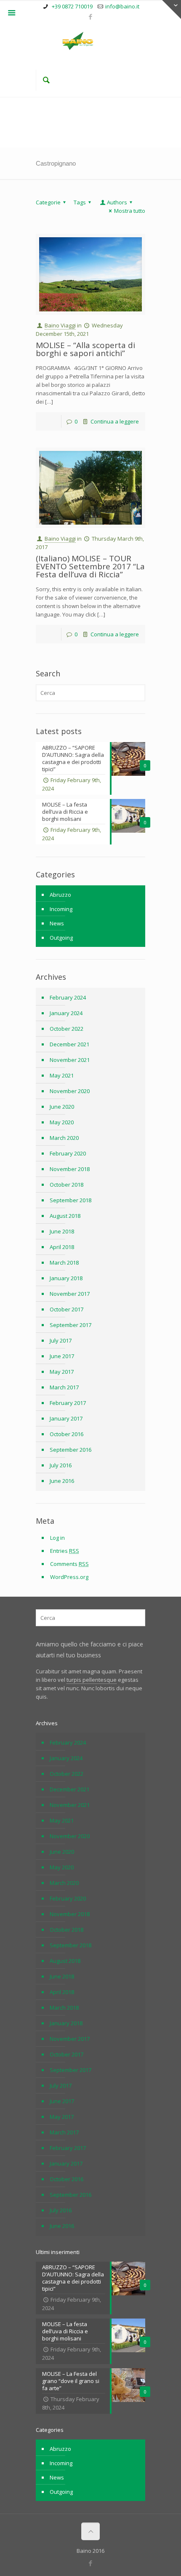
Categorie (48, 202)
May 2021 (62, 1075)
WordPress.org (69, 1577)
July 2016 (61, 1465)
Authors (117, 202)
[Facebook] (91, 16)
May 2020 (62, 1122)
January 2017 (66, 1418)
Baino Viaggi (60, 325)
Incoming (61, 909)
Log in (57, 1538)
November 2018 (70, 1169)
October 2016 (67, 1434)
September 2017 (71, 1325)
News (57, 923)
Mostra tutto (130, 211)
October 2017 (67, 1309)
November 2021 (70, 1060)
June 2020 (62, 1107)
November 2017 (70, 1294)
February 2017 (68, 1403)
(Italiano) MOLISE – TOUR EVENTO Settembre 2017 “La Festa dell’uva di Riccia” (90, 566)
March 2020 (64, 1138)
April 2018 (62, 1247)
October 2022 (67, 1029)
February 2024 (68, 997)
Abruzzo (60, 895)
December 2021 (69, 1044)
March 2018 (64, 1263)
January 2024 (66, 1013)
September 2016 (71, 1450)
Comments (69, 1564)
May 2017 (62, 1372)
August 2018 (65, 1216)
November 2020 (70, 1091)
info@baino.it (122, 6)
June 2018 (62, 1231)
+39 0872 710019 (72, 6)
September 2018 (71, 1200)
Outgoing (61, 938)
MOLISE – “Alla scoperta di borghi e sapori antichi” (85, 349)
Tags (80, 202)
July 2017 (61, 1340)
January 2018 (66, 1278)
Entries (65, 1551)
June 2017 (62, 1356)
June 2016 (62, 1481)
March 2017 (64, 1387)
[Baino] (90, 42)
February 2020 (68, 1153)
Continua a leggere (115, 421)
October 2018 (67, 1185)
